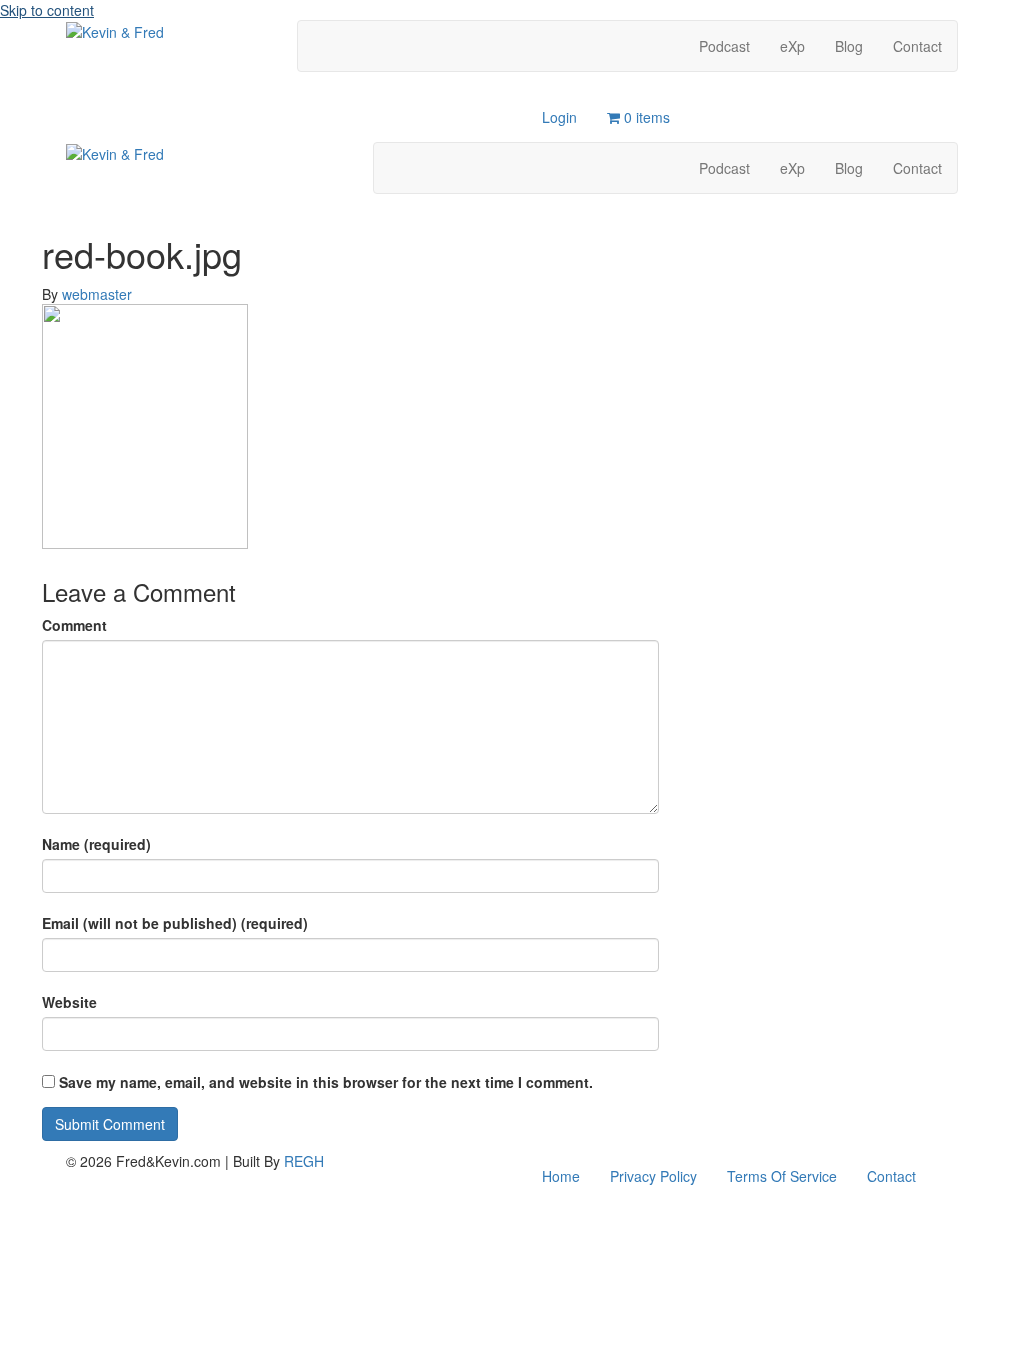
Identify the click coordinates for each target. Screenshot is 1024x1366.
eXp (792, 46)
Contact (917, 46)
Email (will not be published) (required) (175, 923)
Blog (849, 46)
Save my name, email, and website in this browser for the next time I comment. (326, 1082)
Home (561, 1176)
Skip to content (47, 10)
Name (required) (96, 844)
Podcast (724, 46)
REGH (304, 1161)
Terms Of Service (782, 1176)
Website (69, 1002)
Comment (74, 625)
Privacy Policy (653, 1176)
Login (559, 117)
